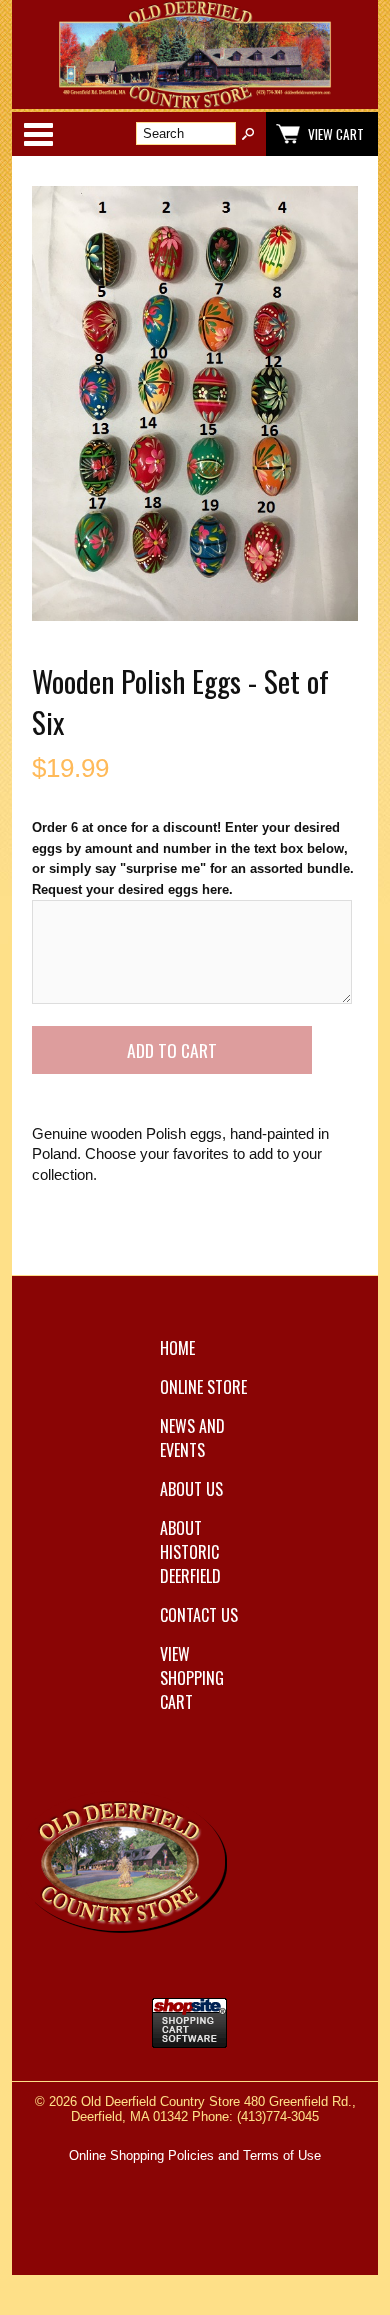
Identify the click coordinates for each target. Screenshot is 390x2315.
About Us (191, 1489)
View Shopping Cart (192, 1678)
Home (177, 1348)
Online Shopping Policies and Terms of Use (195, 2155)
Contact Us (199, 1615)
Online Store (203, 1387)
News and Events (192, 1438)
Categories (38, 134)
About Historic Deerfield (190, 1552)
